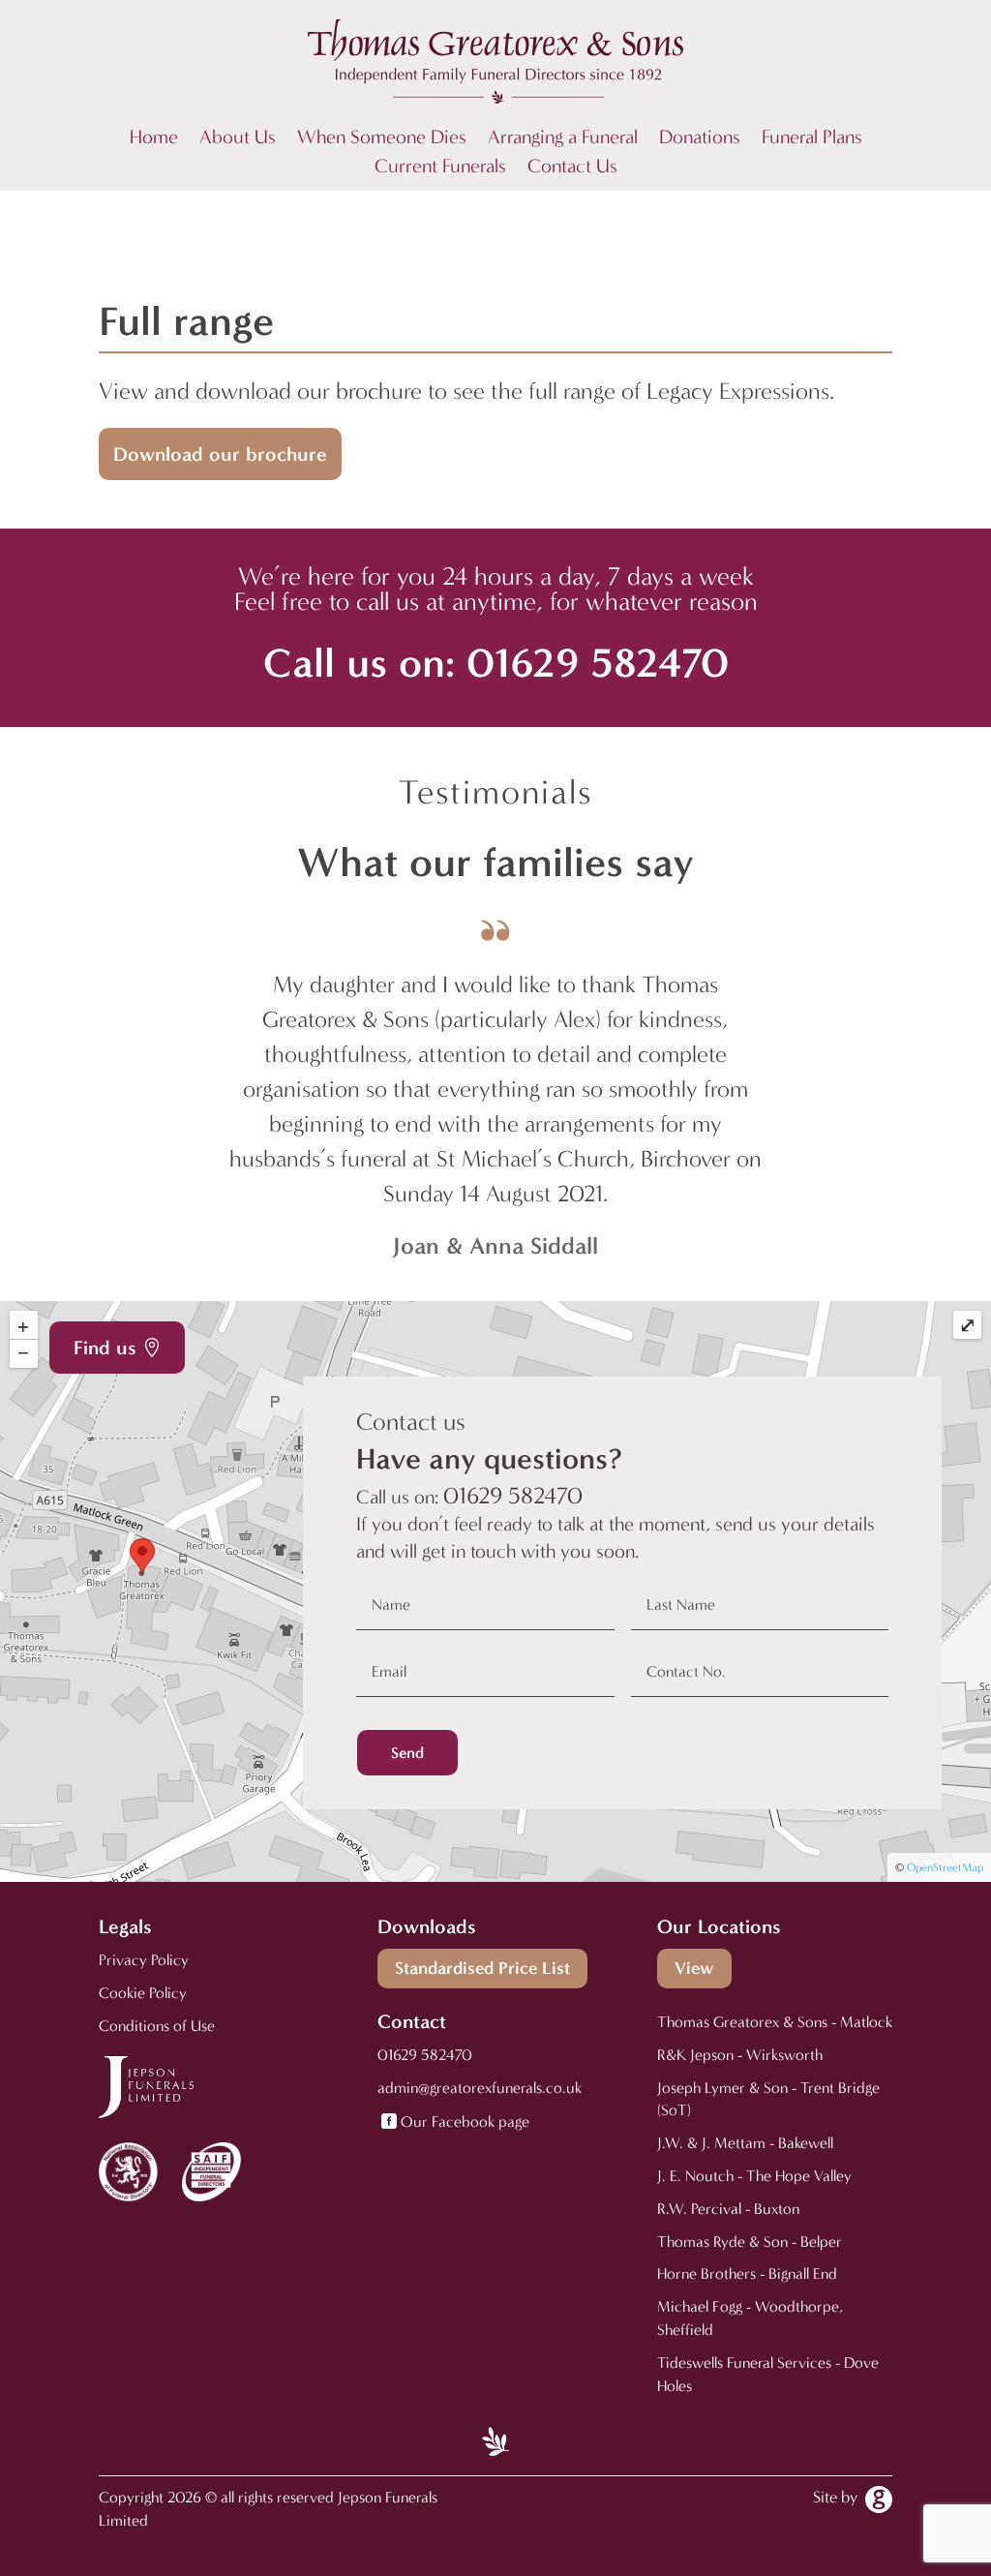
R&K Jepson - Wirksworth (740, 2055)
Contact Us (572, 168)
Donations (700, 139)
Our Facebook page (465, 2121)
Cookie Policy (143, 1993)
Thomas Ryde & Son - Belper (750, 2242)
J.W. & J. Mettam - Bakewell (745, 2143)
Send (407, 1753)
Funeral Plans (812, 139)
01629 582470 (598, 663)
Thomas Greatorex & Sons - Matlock (775, 2022)
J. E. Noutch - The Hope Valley (754, 2176)
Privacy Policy (144, 1960)
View (694, 1968)
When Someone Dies (382, 139)
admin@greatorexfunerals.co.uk (480, 2088)
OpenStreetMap (945, 1867)
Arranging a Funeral (563, 139)
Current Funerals (440, 168)
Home (154, 139)
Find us (105, 1348)
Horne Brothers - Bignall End (747, 2273)
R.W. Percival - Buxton (728, 2209)
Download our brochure (220, 454)
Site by (835, 2497)
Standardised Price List (482, 1968)
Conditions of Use (157, 2026)
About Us (238, 139)
